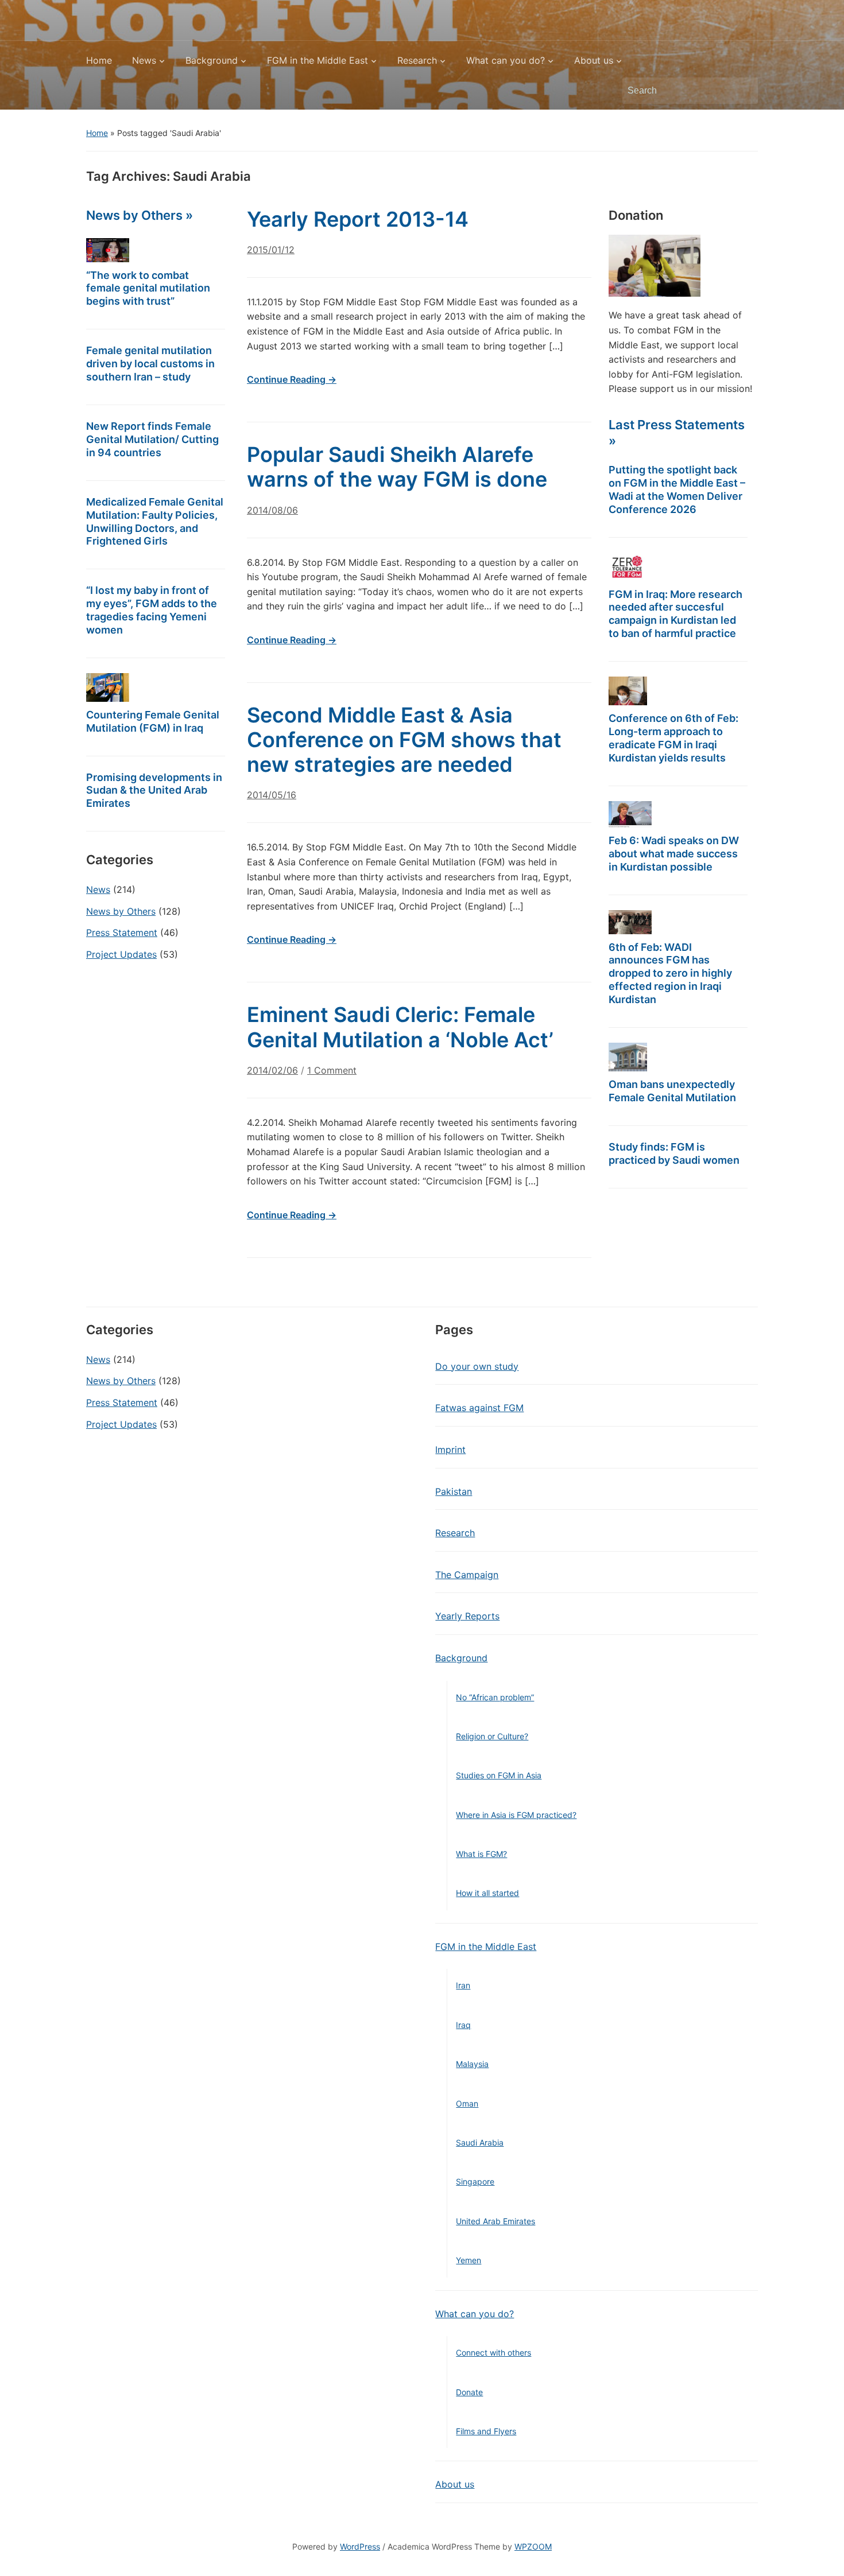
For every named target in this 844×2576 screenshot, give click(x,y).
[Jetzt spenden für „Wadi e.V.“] (655, 265)
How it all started (487, 1893)
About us (594, 60)
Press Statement (122, 933)
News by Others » (140, 215)
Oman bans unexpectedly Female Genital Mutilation (672, 1091)
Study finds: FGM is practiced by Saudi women (674, 1153)
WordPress (360, 2546)
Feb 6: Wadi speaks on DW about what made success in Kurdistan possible (674, 854)
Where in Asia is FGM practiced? (516, 1815)
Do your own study (477, 1366)
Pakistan (454, 1491)
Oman (467, 2103)
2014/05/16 (272, 795)
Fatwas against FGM (479, 1408)
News (144, 60)
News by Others (121, 911)
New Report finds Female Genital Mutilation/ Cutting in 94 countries (152, 439)
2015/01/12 (271, 250)
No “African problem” (495, 1697)
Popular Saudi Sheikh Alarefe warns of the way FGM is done (397, 467)
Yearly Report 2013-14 (358, 219)
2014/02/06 (272, 1070)
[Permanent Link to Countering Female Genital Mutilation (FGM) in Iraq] (108, 687)
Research (417, 60)
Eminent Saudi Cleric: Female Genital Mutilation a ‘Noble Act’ (400, 1027)
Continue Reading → (292, 379)
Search (744, 91)
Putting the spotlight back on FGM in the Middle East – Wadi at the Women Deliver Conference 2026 (677, 489)
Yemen (469, 2260)
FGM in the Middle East (318, 60)
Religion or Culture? (492, 1736)
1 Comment (332, 1075)
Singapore (475, 2181)
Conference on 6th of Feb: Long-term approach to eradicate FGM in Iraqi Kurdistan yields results (673, 738)
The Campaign (467, 1575)
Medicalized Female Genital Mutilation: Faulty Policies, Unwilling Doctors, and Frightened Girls (155, 522)
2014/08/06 (272, 510)
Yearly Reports (467, 1616)
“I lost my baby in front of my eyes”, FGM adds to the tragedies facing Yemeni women (152, 610)
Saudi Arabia (480, 2142)
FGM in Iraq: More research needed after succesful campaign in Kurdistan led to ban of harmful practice (675, 614)
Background (212, 60)
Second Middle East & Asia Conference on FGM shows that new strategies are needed (404, 740)
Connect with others (493, 2352)
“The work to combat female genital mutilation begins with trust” (148, 288)
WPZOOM (533, 2546)
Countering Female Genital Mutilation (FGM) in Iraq (153, 721)
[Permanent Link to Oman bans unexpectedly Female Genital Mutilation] (628, 1057)
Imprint (450, 1450)
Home (99, 60)
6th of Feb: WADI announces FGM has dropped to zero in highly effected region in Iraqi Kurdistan (670, 974)
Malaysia (472, 2064)
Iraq (463, 2025)
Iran (463, 1985)
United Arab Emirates (495, 2221)
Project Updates (121, 954)
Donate (469, 2392)
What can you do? (506, 60)
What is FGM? (481, 1854)
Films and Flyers (486, 2431)
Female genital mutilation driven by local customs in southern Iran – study (150, 364)
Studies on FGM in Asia (499, 1775)
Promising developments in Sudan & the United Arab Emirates (154, 790)
